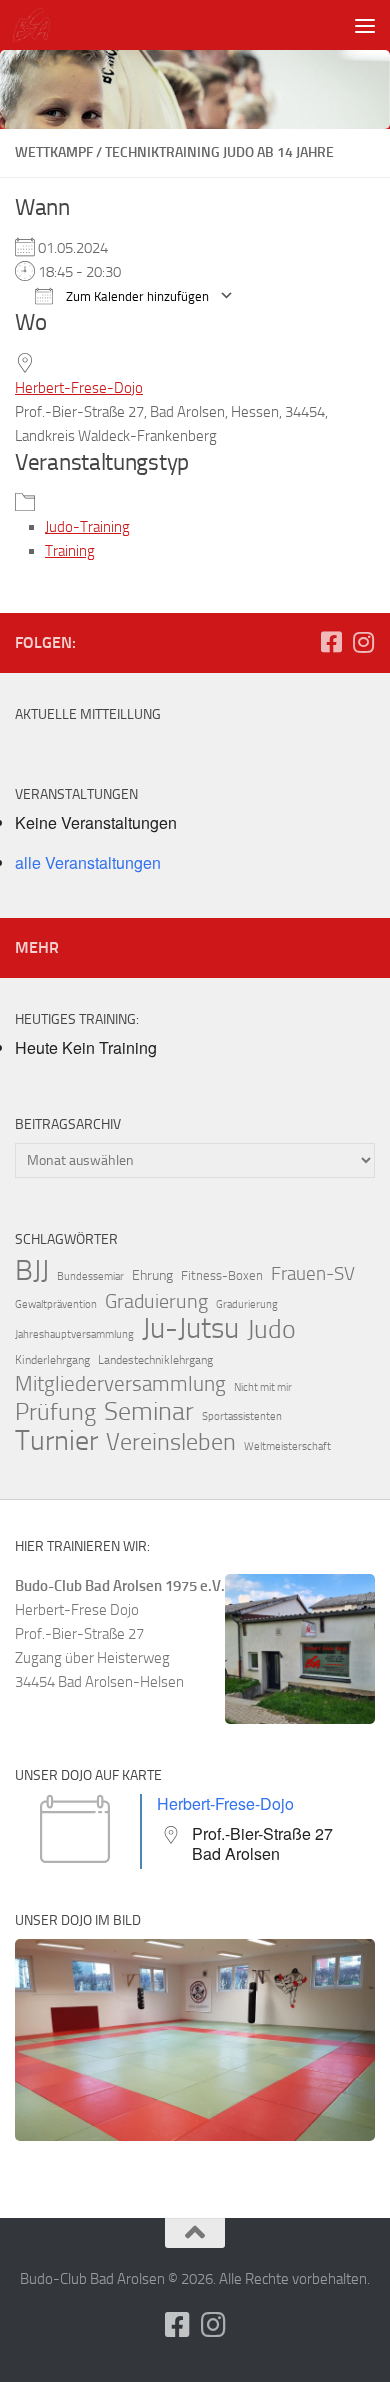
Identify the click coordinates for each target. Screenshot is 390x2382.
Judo (271, 1330)
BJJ (32, 1270)
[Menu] (365, 25)
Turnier (56, 1441)
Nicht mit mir (263, 1387)
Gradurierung (247, 1304)
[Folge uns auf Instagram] (363, 642)
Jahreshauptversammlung (74, 1334)
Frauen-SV (313, 1273)
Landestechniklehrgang (155, 1360)
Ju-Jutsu (190, 1329)
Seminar (149, 1412)
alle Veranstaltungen (88, 862)
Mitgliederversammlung (120, 1384)
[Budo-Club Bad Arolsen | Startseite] (37, 25)
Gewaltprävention (56, 1304)
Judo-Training (87, 527)
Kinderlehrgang (52, 1360)
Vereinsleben (171, 1442)
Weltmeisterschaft (287, 1446)
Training (70, 551)
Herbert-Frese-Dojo (79, 388)
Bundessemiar (90, 1276)
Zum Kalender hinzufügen (136, 296)
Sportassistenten (242, 1416)
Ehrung (152, 1275)
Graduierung (156, 1301)
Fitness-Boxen (222, 1275)
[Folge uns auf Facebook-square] (331, 642)
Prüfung (55, 1412)
